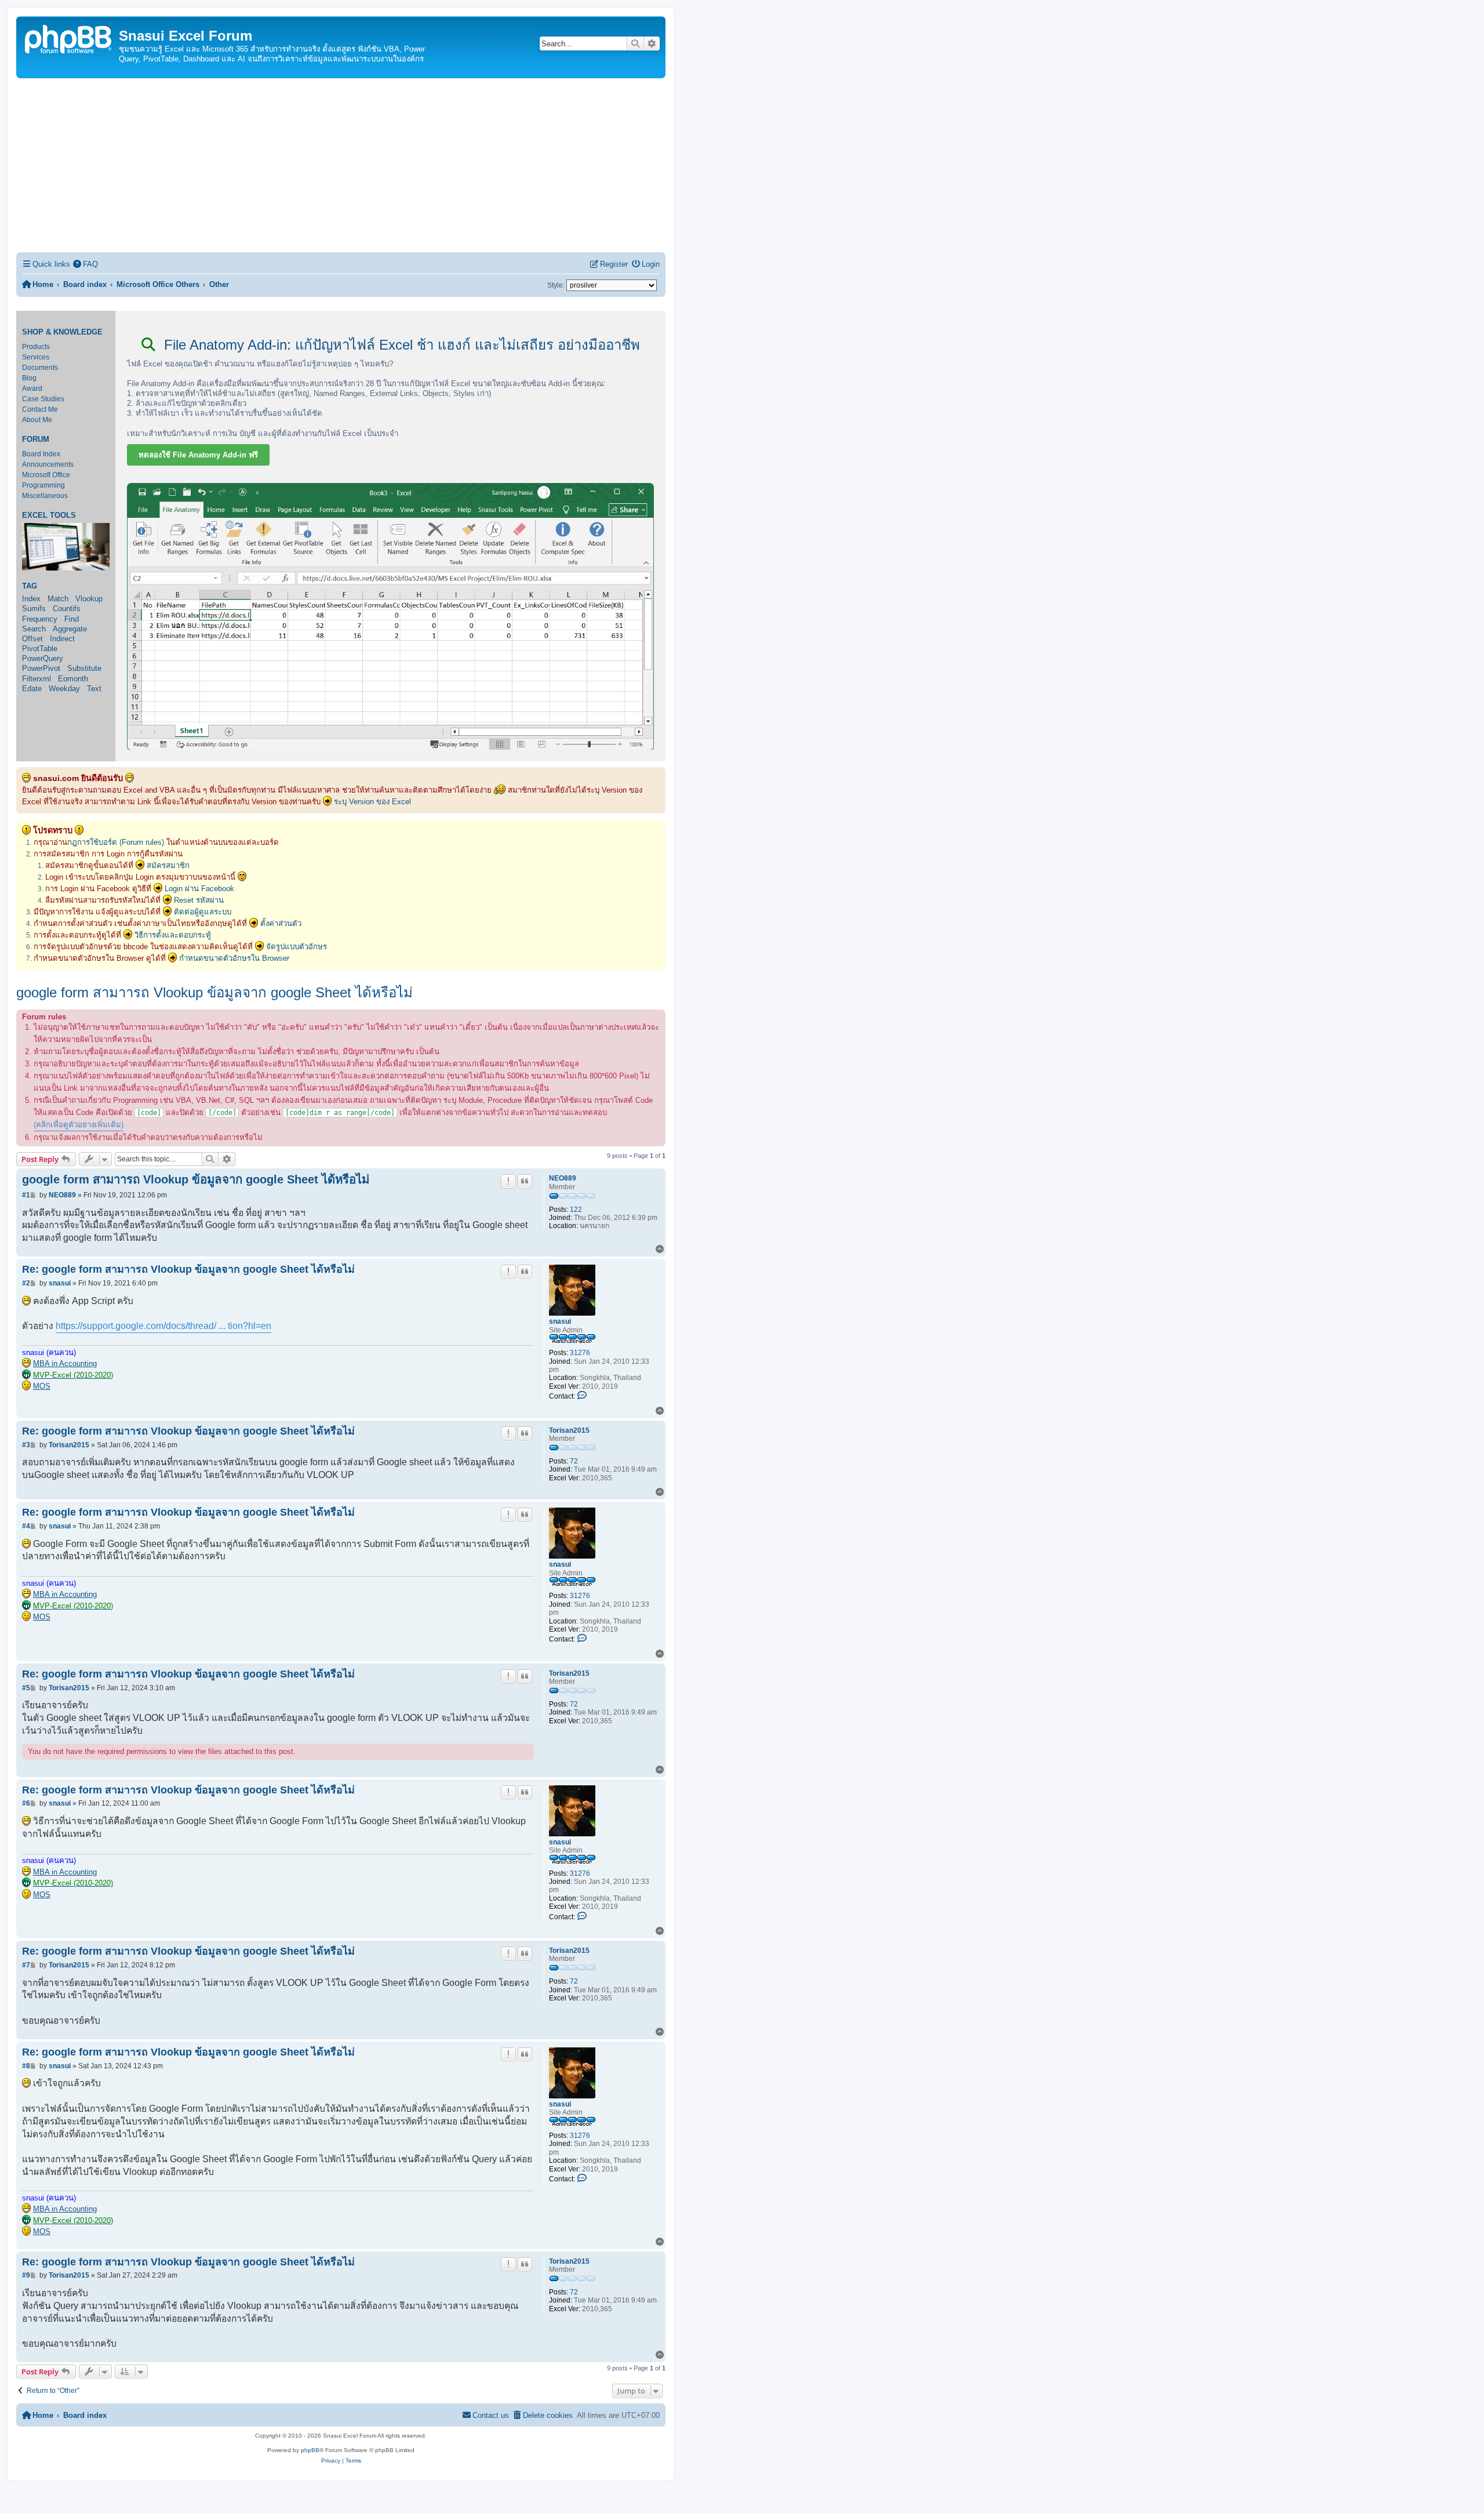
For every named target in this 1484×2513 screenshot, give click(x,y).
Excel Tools (49, 515)
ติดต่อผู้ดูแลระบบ (203, 912)
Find (72, 619)
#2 (26, 1283)
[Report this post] (508, 1181)
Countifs (67, 609)
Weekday (64, 689)
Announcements (48, 464)
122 (576, 1210)
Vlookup (89, 599)
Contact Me (40, 409)
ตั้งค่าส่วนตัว (281, 923)
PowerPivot (41, 668)
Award (32, 388)
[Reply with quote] (525, 1181)
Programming (43, 485)
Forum (36, 440)
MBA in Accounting (65, 1363)
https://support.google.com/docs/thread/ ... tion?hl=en (163, 1326)
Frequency (40, 619)
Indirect (62, 639)
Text (94, 689)
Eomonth (73, 679)
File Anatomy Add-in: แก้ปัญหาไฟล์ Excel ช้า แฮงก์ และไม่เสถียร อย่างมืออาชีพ (400, 345)
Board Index (41, 454)
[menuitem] (86, 264)
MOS (42, 1386)
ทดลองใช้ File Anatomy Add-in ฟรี (198, 455)
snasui (560, 1321)
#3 (26, 1445)
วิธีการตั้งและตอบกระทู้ (173, 935)
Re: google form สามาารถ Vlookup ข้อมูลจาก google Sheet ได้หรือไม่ (188, 1269)
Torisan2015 (569, 1430)
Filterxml (37, 679)
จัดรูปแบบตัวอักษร (297, 947)
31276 (580, 1353)
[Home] (69, 38)
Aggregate (70, 629)
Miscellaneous (45, 496)
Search (34, 629)
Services (36, 357)
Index (31, 599)
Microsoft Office (46, 475)
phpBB (310, 2450)
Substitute (84, 668)
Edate (32, 689)
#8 (26, 2066)
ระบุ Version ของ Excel (372, 802)
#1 (26, 1195)
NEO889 (563, 1178)
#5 (26, 1688)
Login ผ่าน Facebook (199, 889)
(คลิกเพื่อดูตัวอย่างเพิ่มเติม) (79, 1125)
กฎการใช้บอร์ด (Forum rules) (116, 842)
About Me (37, 420)
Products (36, 347)
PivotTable (40, 649)
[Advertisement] (341, 165)
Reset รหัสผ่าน (199, 900)
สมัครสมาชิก (168, 865)
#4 (26, 1526)
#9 (26, 2275)
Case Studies (43, 399)
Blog (29, 378)
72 (574, 1461)
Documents (40, 368)
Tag (30, 586)
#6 (26, 1803)
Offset (32, 639)
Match (58, 599)
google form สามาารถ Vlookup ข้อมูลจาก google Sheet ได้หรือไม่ (214, 992)
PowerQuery (43, 658)
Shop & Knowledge (62, 332)
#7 (26, 1965)
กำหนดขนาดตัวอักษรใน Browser (234, 958)
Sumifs (34, 609)
